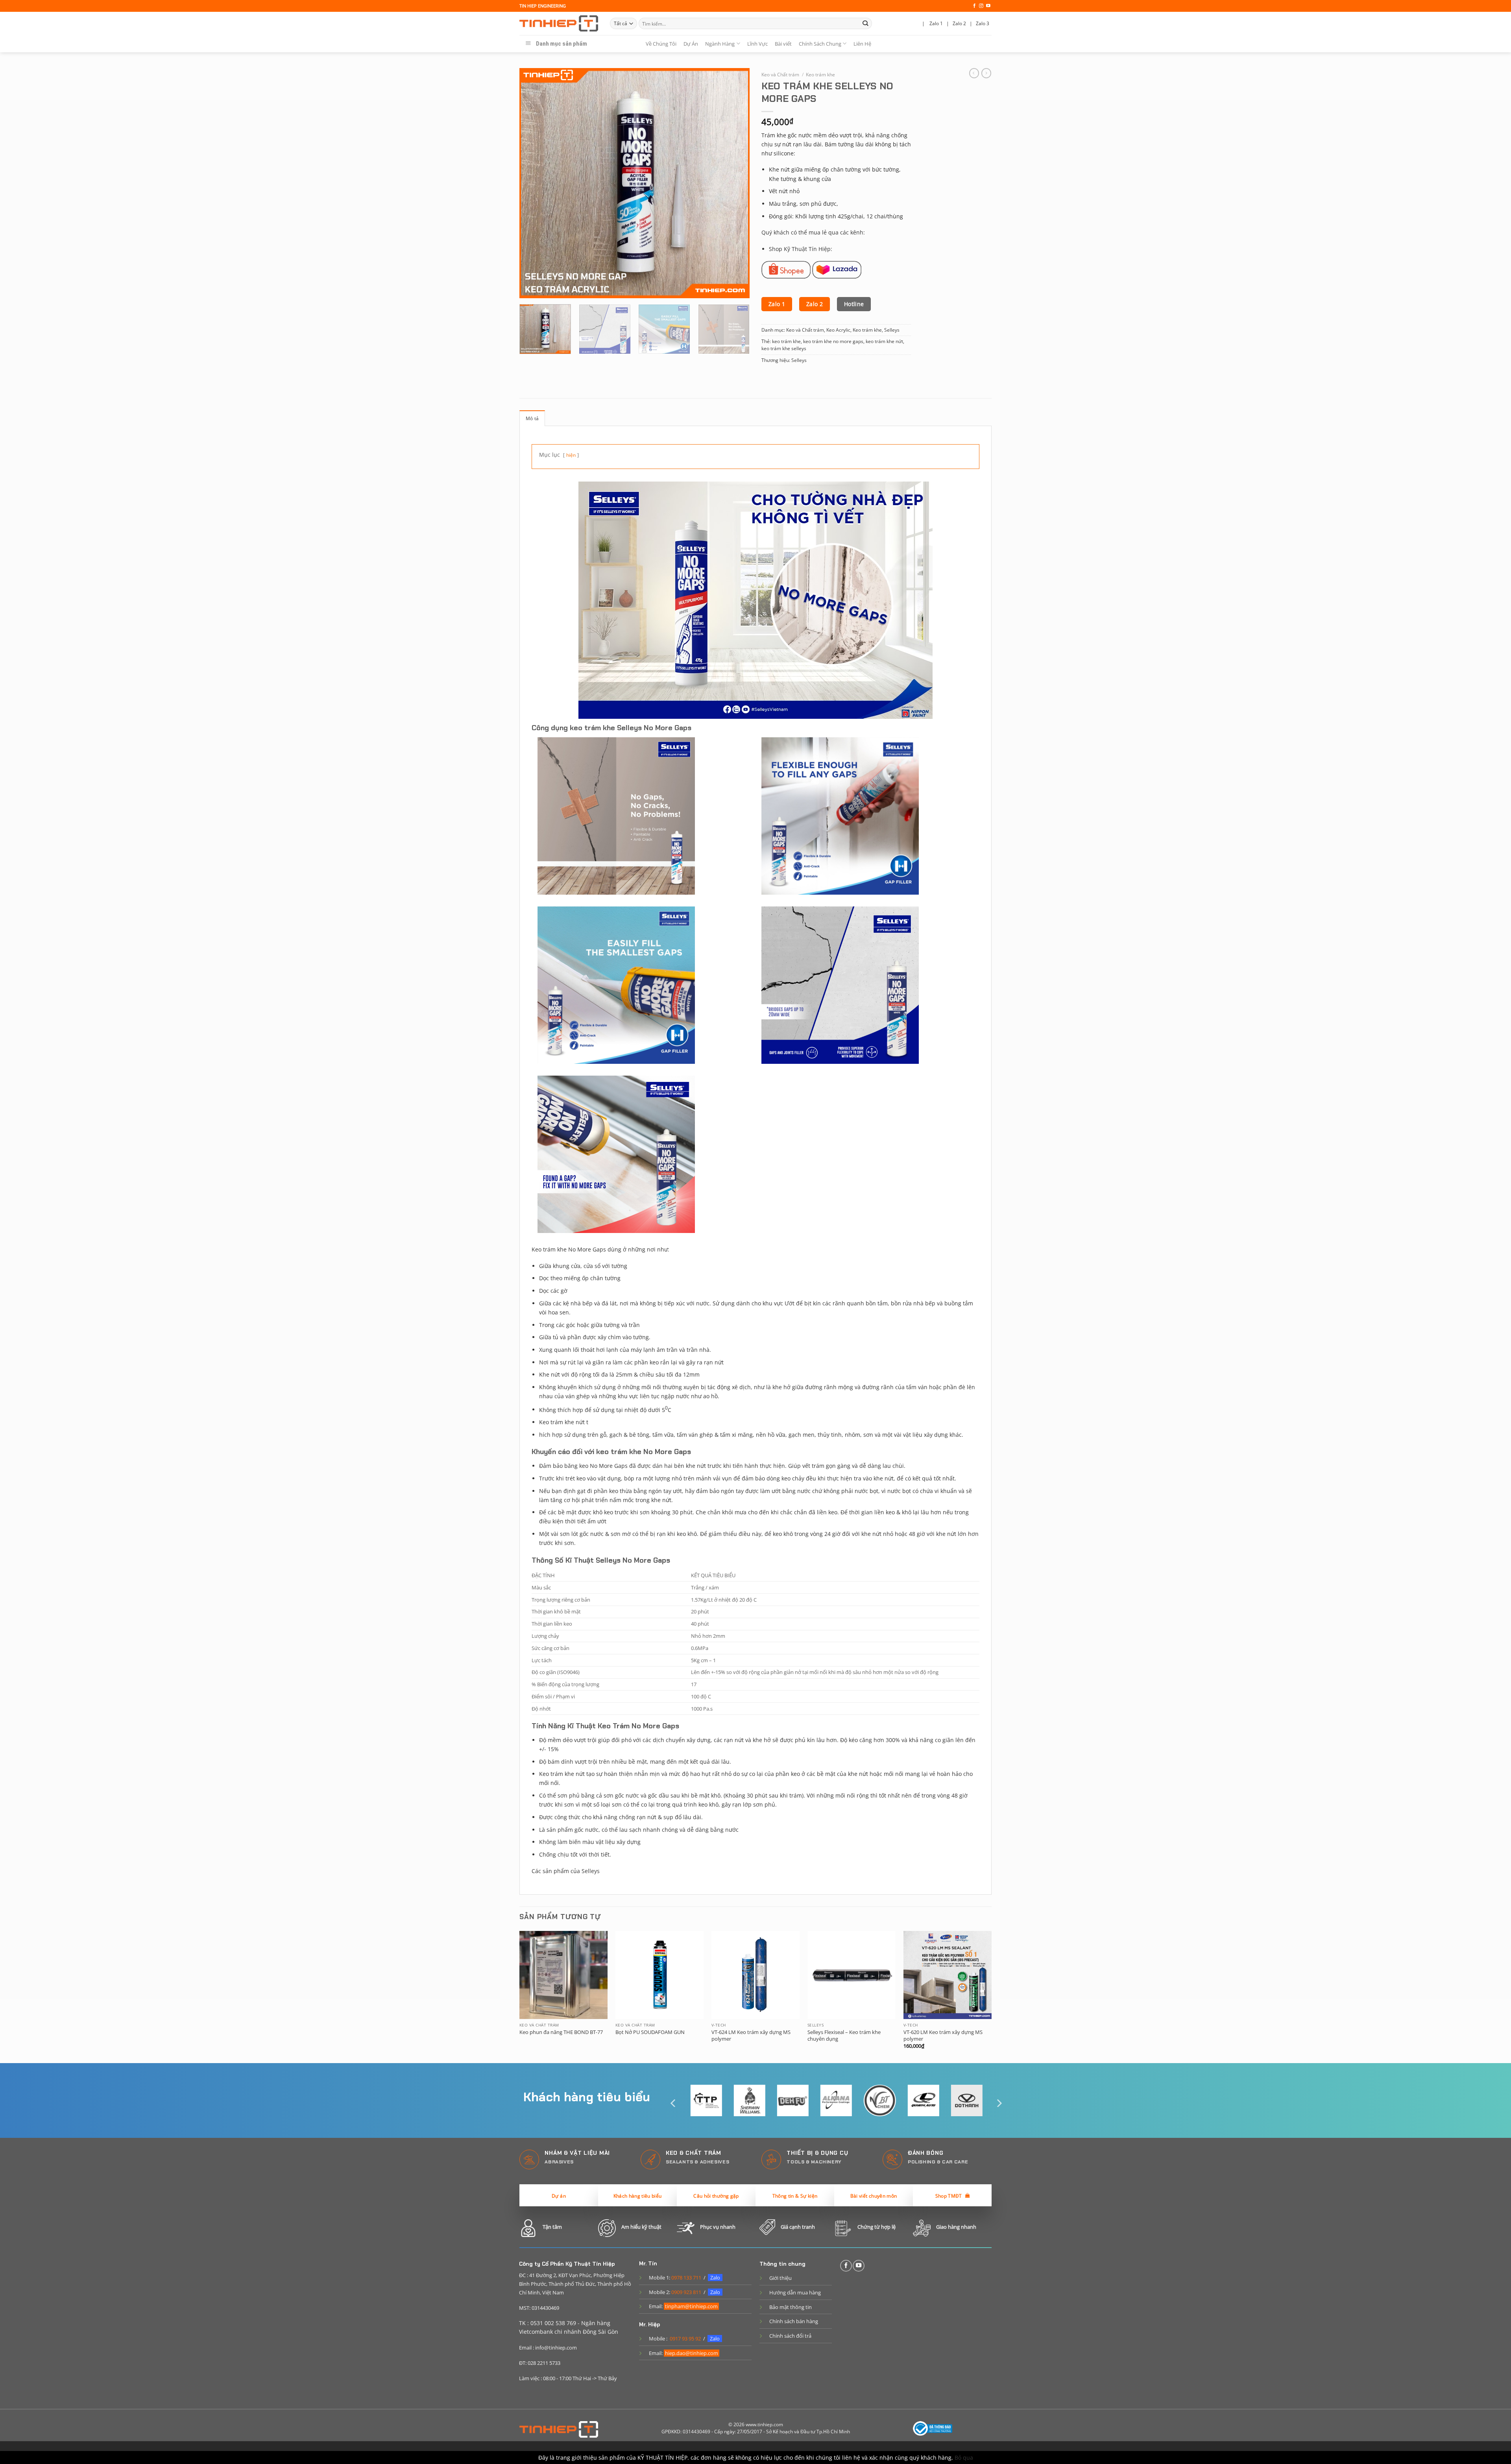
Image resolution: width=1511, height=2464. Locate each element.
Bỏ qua (964, 2458)
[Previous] (534, 183)
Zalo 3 (983, 23)
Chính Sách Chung (820, 44)
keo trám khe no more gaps (833, 341)
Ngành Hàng (720, 44)
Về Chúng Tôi (661, 44)
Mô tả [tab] (532, 418)
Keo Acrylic (838, 330)
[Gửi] (865, 23)
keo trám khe (786, 341)
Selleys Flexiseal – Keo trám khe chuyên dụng (844, 2036)
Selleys (892, 330)
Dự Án (691, 44)
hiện (571, 455)
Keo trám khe (820, 75)
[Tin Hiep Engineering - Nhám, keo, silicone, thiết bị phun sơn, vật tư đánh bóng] (559, 24)
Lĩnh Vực (757, 44)
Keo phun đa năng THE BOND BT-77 (561, 2032)
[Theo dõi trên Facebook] (974, 6)
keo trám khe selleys (784, 348)
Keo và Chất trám (780, 75)
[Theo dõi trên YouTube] (988, 6)
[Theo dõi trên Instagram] (981, 6)
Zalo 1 (936, 23)
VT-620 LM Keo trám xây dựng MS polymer (943, 2036)
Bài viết (783, 44)
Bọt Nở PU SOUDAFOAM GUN (650, 2032)
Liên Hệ (862, 44)
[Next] (735, 183)
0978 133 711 (686, 2278)
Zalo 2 (959, 23)
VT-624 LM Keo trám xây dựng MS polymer (751, 2036)
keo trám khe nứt (884, 341)
